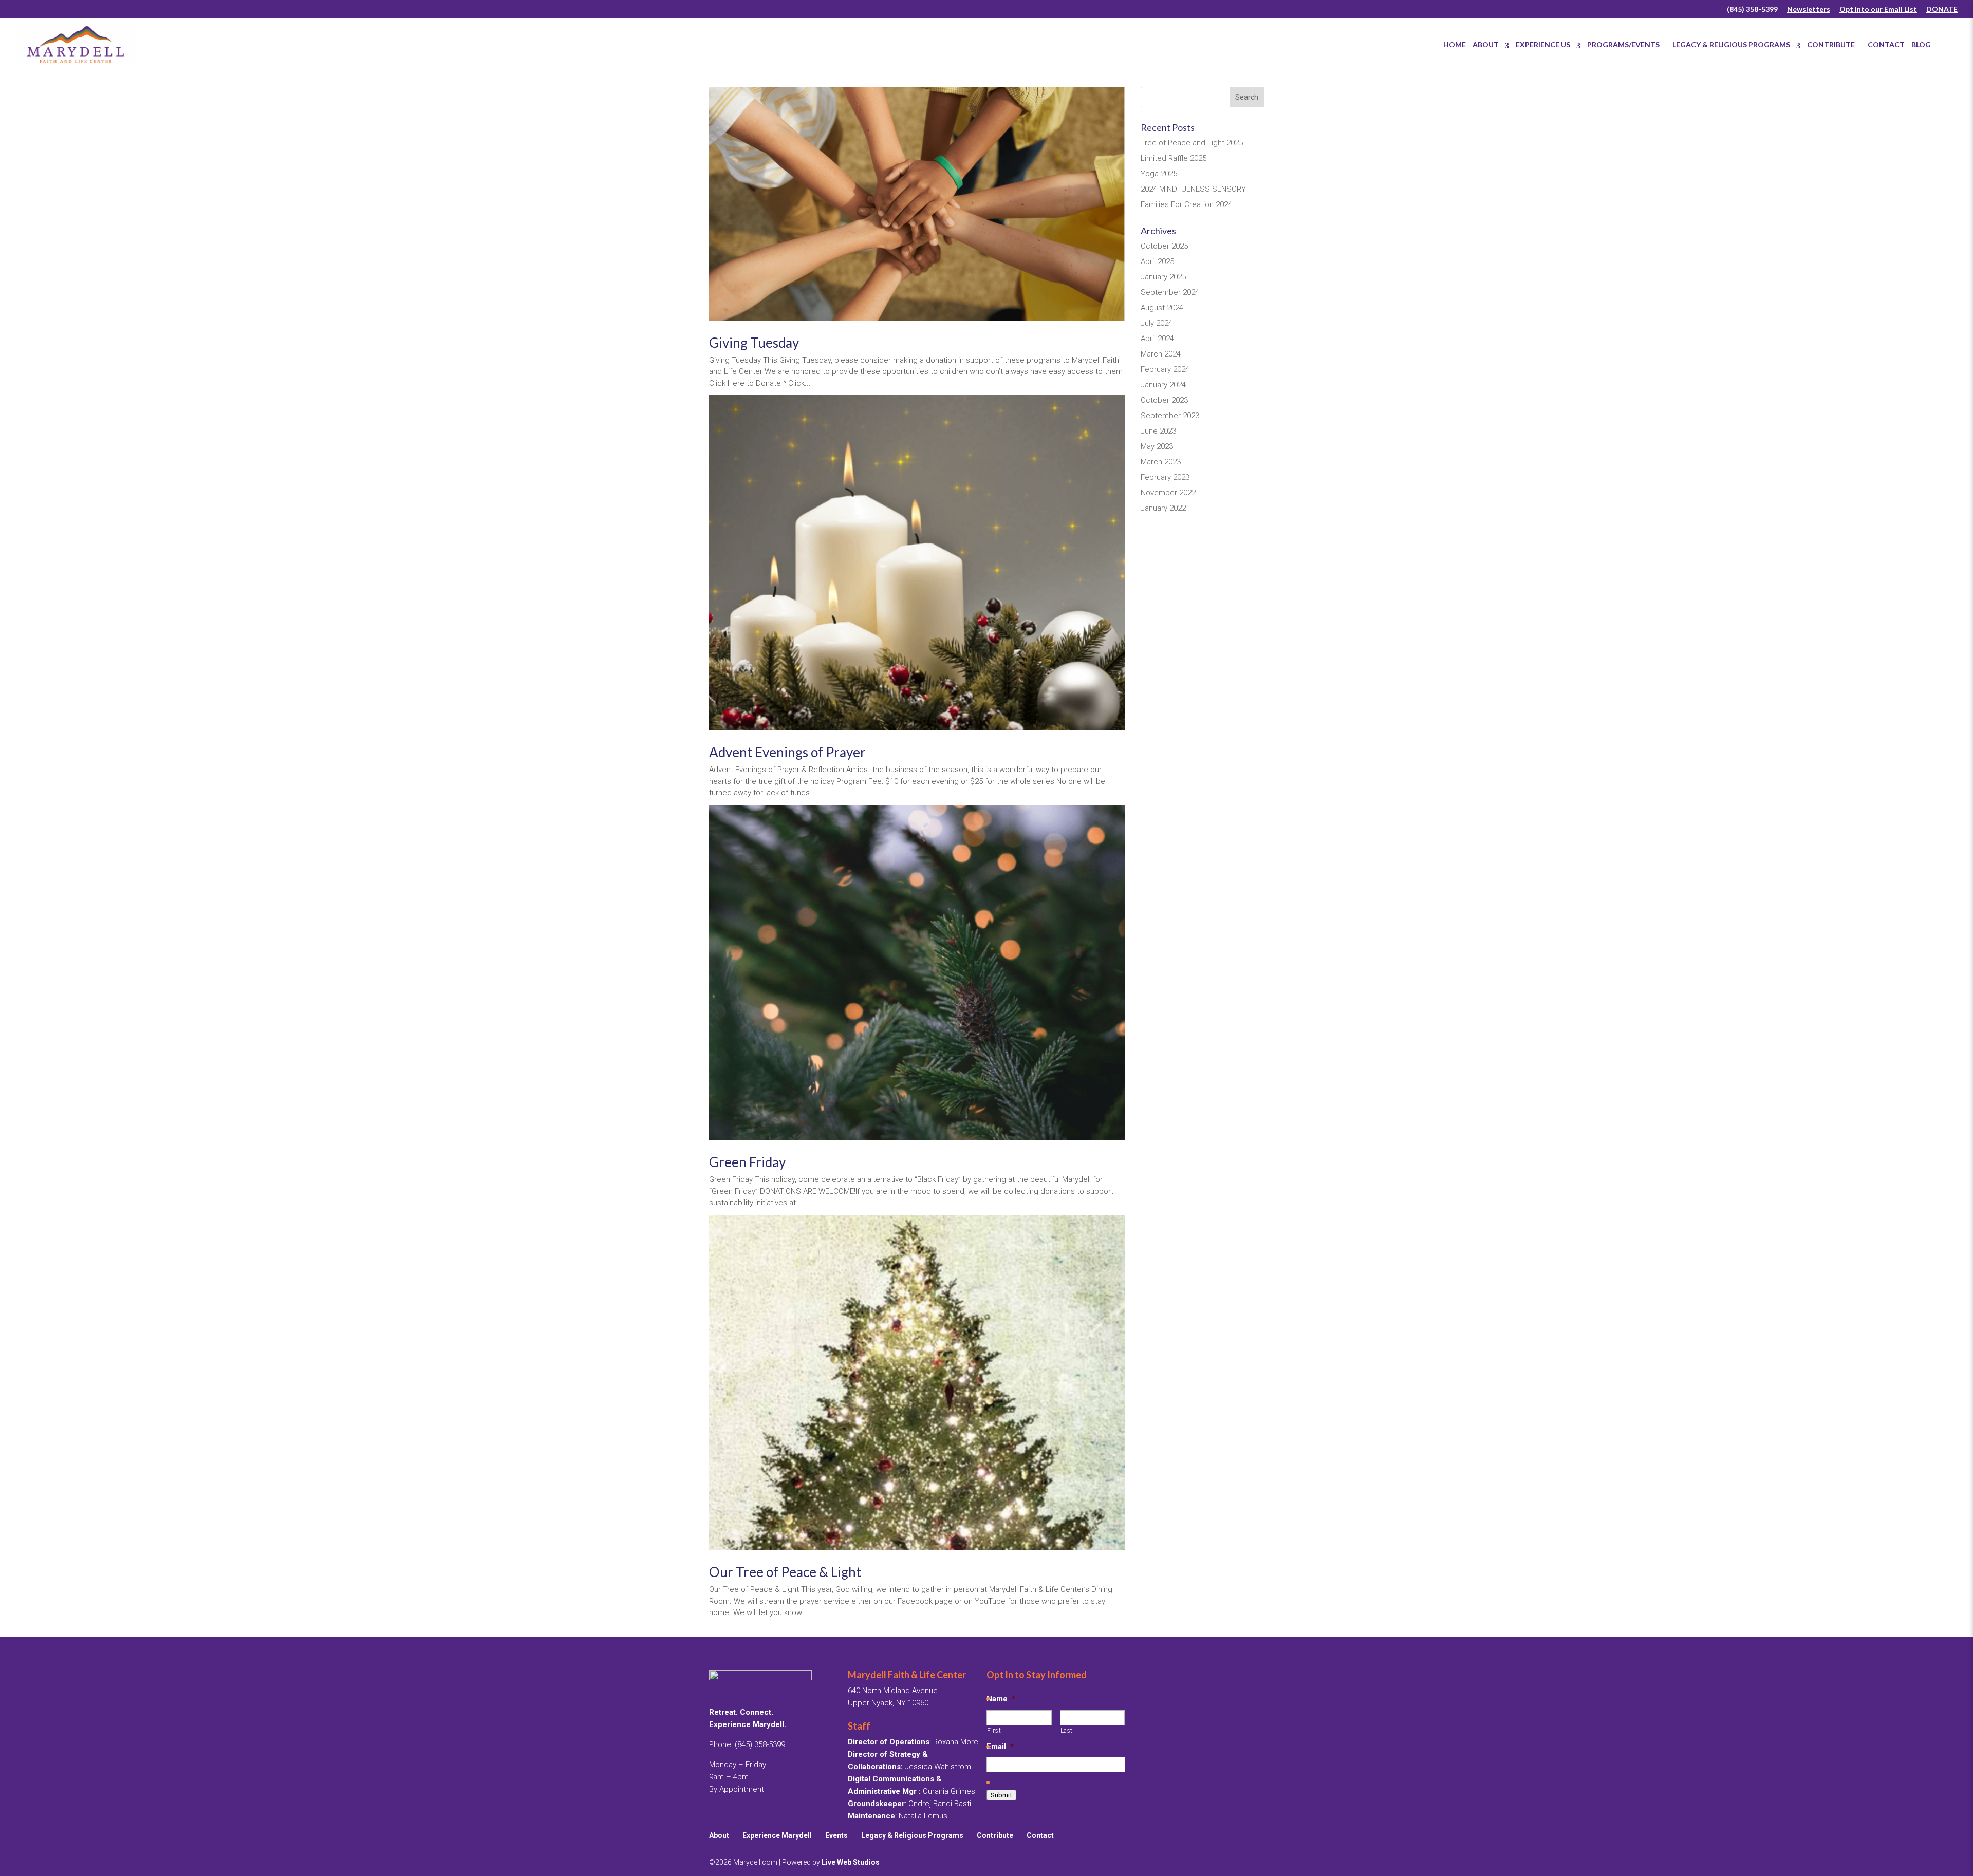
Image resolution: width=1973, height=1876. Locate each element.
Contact (1886, 44)
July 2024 (1157, 323)
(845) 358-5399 (1752, 10)
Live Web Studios (854, 1862)
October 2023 (1164, 400)
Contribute (1834, 44)
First (994, 1731)
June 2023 (1158, 431)
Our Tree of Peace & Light (785, 1572)
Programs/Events (1626, 44)
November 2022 (1168, 493)
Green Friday (747, 1162)
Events (836, 1835)
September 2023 (1170, 416)
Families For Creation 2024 (1186, 204)
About (1486, 44)
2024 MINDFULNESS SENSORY (1193, 189)
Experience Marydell (777, 1835)
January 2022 (1163, 508)
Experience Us (1543, 44)
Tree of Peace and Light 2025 (1192, 143)
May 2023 (1157, 446)
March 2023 (1161, 462)
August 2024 (1162, 308)
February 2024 (1165, 369)
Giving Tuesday (754, 343)
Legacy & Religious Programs (1731, 44)
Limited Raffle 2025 (1174, 158)
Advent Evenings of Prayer (787, 752)
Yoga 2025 (1159, 174)
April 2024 (1157, 339)
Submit (1001, 1795)
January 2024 (1163, 385)
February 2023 (1165, 477)
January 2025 (1163, 277)
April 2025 (1157, 261)
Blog (1921, 44)
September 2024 (1170, 292)
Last (1067, 1731)
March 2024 (1161, 354)
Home (1455, 44)
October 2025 (1164, 246)
